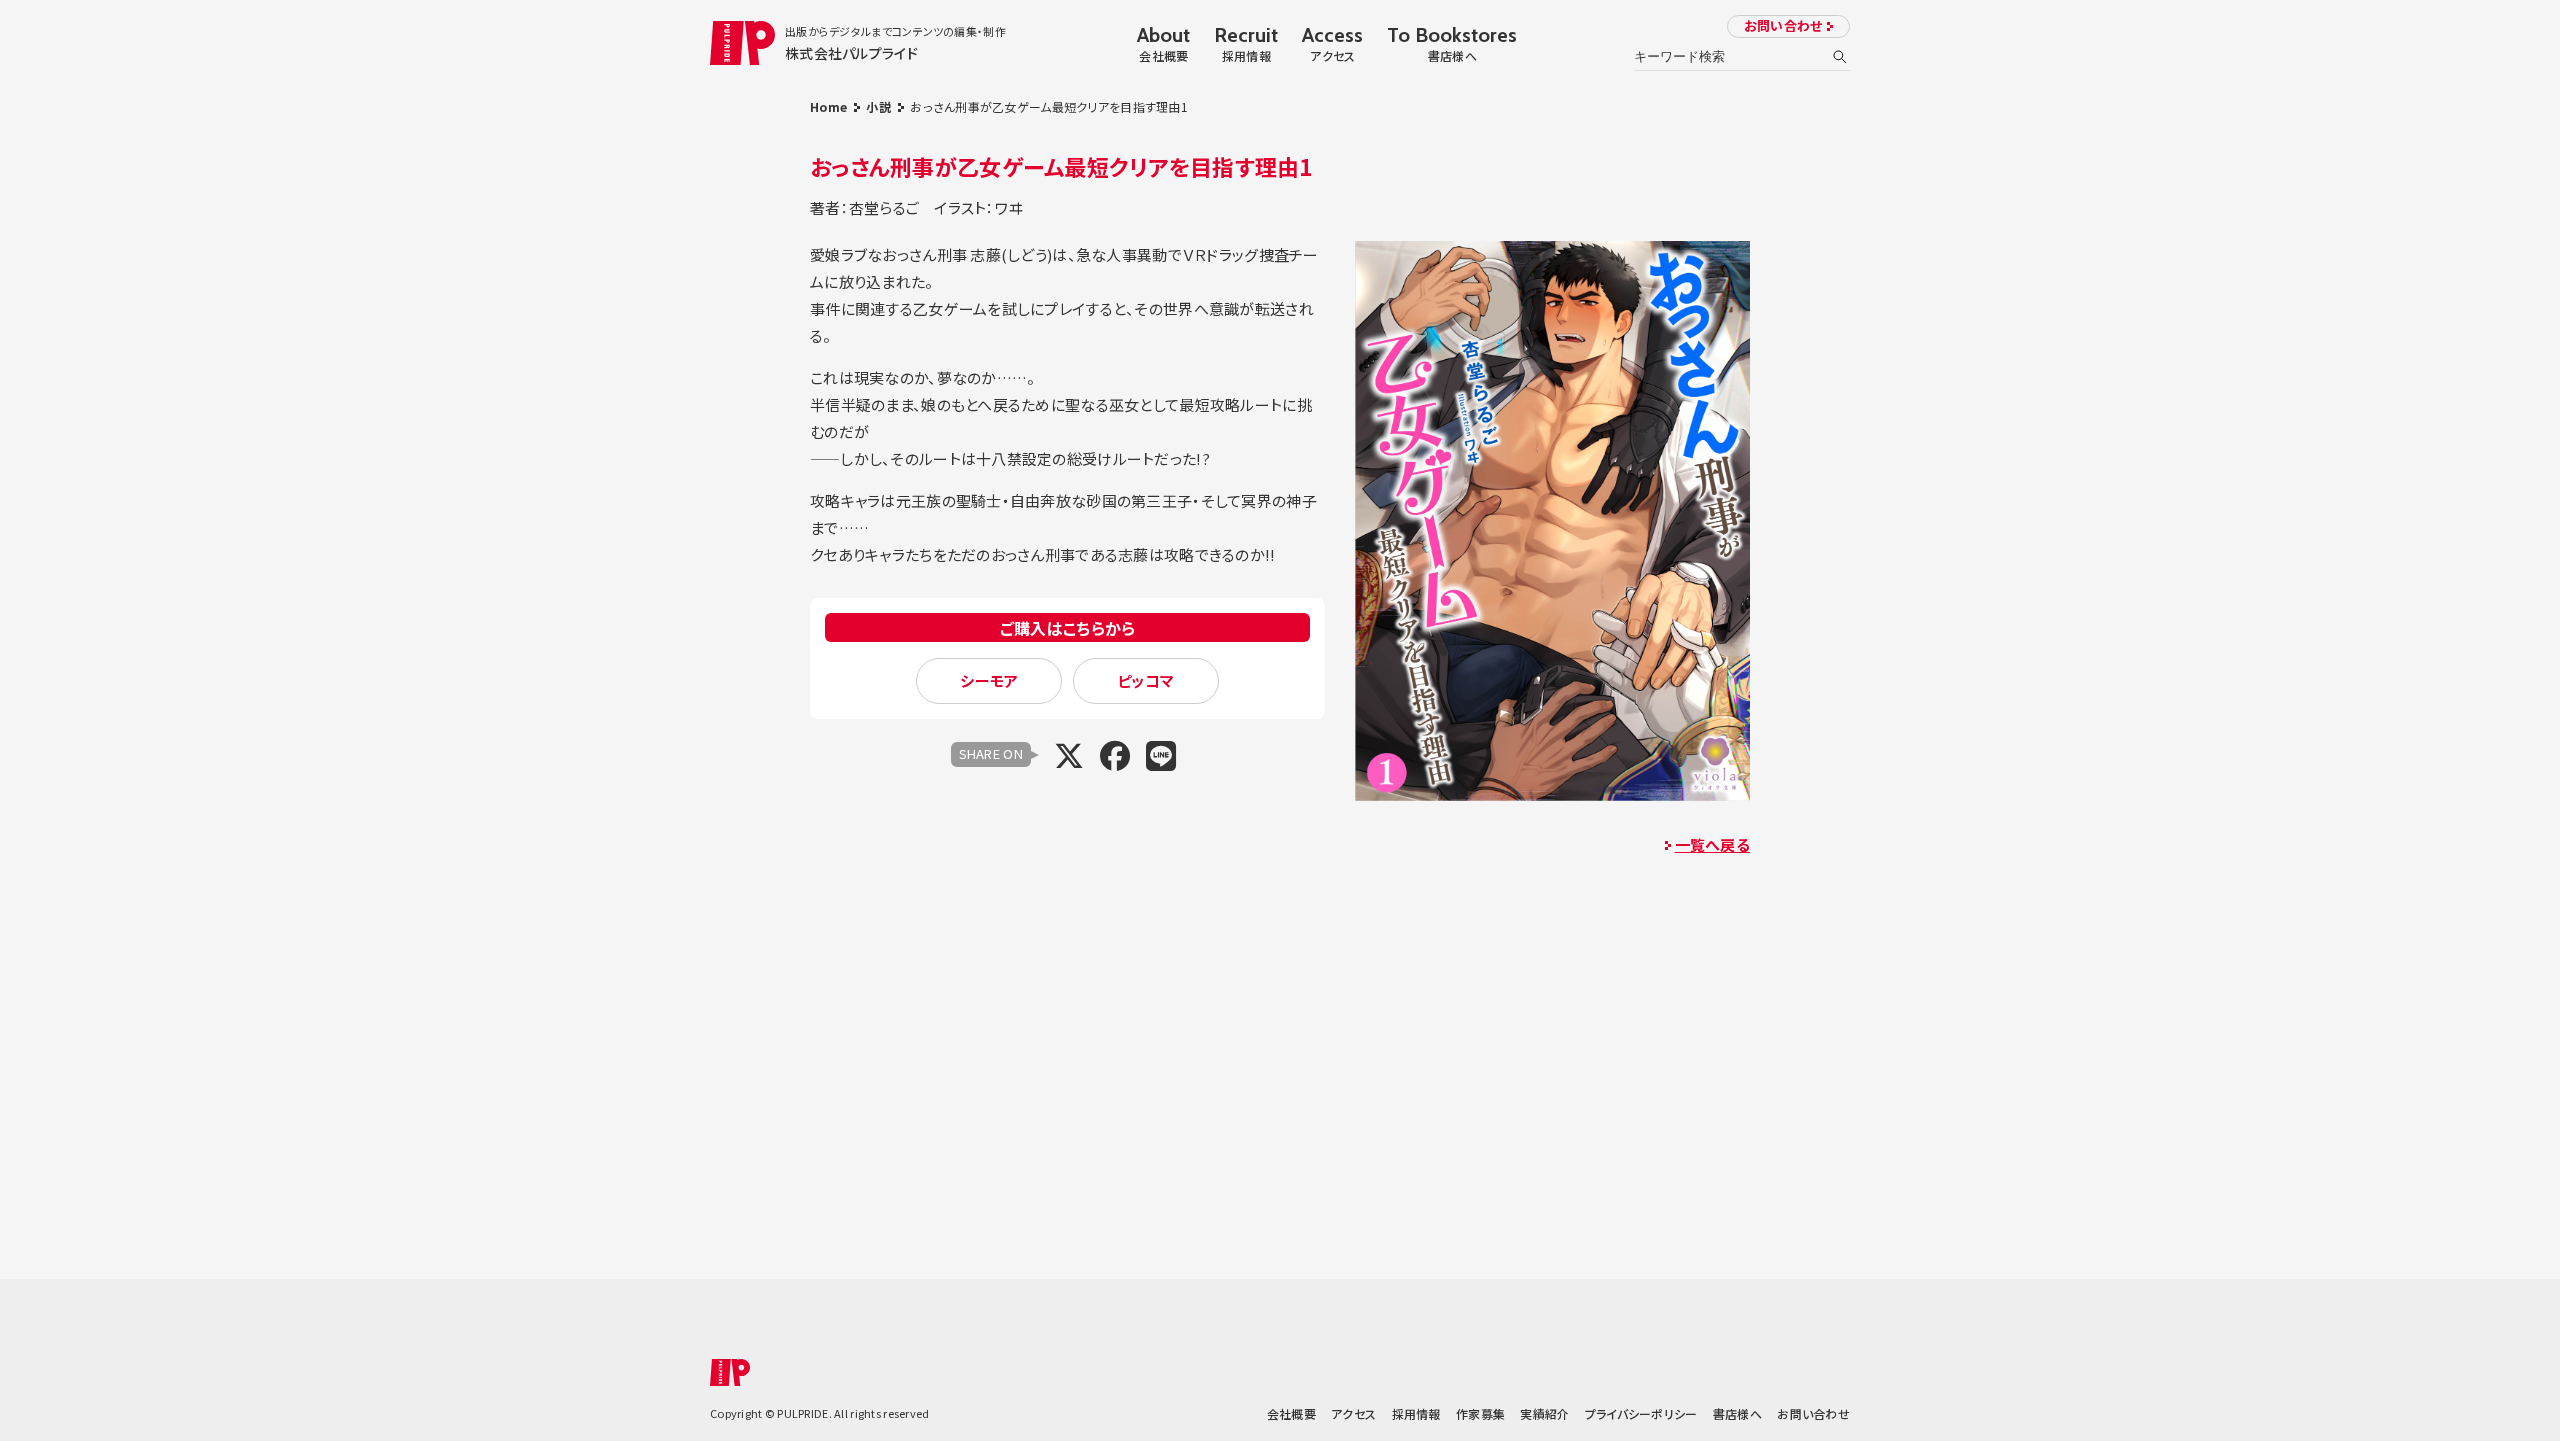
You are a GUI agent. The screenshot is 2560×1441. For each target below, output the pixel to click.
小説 (878, 106)
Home (828, 106)
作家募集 (1480, 1413)
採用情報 (1416, 1413)
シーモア (989, 680)
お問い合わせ (1783, 25)
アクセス (1353, 1413)
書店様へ (1737, 1413)
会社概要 (1291, 1413)
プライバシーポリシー (1641, 1413)
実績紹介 (1544, 1413)
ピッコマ (1145, 680)
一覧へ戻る (1712, 844)
